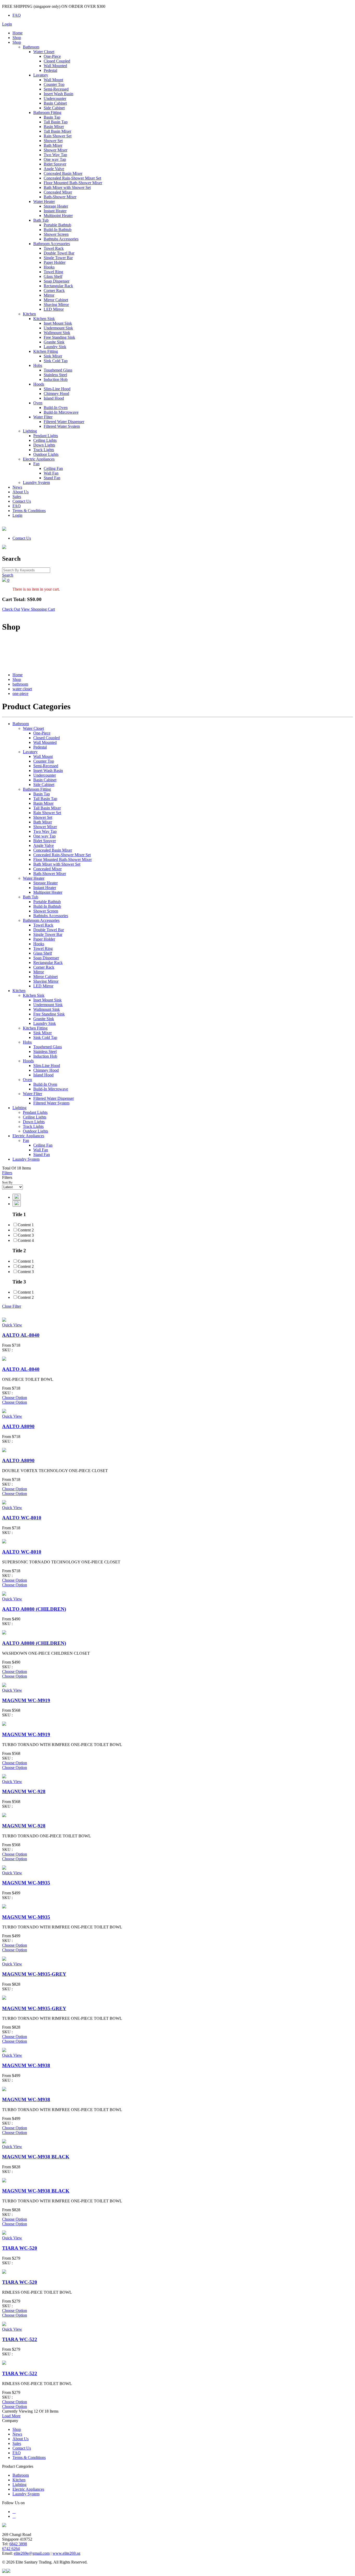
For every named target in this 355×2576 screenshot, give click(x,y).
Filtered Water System (62, 426)
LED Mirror (54, 309)
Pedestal (50, 70)
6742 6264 (11, 2549)
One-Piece (52, 56)
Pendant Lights (46, 436)
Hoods (39, 384)
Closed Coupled (57, 61)
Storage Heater (56, 206)
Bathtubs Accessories (61, 239)
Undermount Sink (58, 328)
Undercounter (55, 98)
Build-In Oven (56, 408)
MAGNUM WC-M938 (26, 2065)
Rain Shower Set (58, 136)
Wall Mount (53, 80)
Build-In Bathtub (58, 230)
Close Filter (12, 1306)
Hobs (38, 365)
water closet (22, 689)
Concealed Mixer (58, 192)
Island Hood (54, 398)
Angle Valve (54, 169)
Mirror (49, 295)
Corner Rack (54, 290)
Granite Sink (54, 342)
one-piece (20, 693)
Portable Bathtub (57, 225)
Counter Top (54, 84)
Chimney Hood (56, 394)
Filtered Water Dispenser (64, 422)
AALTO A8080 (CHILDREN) (34, 1609)
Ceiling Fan (53, 468)
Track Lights (44, 450)
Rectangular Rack (58, 286)
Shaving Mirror (56, 305)
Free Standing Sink (59, 337)
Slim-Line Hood (57, 389)
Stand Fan (52, 478)
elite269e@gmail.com (32, 2553)
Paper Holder (55, 262)
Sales (17, 497)
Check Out (11, 609)
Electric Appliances (39, 459)
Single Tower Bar (58, 258)
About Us (21, 492)
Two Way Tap (55, 155)
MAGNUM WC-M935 (26, 1883)
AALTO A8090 (18, 1426)
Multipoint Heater (58, 216)
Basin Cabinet (55, 103)
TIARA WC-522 (20, 2339)
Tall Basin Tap (56, 122)
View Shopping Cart (38, 609)
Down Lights (44, 445)
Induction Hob (56, 379)
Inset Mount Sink (58, 323)
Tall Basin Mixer (57, 131)
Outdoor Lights (46, 454)
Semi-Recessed (56, 89)
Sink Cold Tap (56, 361)
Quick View (12, 1325)
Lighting (30, 431)
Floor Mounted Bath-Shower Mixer (73, 183)
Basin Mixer (54, 127)
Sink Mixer (53, 356)
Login (7, 24)
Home (18, 33)
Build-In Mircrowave (61, 412)
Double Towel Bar (59, 253)
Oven (38, 403)
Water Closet (44, 52)
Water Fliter (43, 417)
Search (8, 575)
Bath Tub (41, 220)
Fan (36, 464)
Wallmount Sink (57, 333)
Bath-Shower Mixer (60, 197)
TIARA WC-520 (20, 2248)
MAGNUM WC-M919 (26, 1700)
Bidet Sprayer (55, 164)
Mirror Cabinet (56, 300)
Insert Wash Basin (58, 94)
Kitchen (29, 314)
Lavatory (41, 75)
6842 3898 (18, 2544)
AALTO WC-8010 (22, 1518)
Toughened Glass (58, 370)
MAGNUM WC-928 (24, 1791)
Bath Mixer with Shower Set (67, 187)
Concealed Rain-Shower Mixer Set (72, 178)
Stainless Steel (55, 375)
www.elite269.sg (66, 2553)
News (17, 487)
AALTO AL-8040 (21, 1335)
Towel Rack (54, 248)
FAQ (17, 15)
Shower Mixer (55, 150)
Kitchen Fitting (46, 351)
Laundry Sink (55, 347)
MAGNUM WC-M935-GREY (34, 1974)
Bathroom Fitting (47, 113)
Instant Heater (55, 211)
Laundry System (36, 482)
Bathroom (31, 47)
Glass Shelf (53, 276)
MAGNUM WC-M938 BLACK (36, 2157)
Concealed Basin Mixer (63, 173)
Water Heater (44, 202)
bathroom (20, 684)
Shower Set (53, 141)
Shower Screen (56, 234)
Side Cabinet (54, 108)
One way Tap (55, 159)
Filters (7, 1173)
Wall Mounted (55, 66)
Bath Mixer (53, 145)
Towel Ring (53, 272)
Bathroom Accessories (52, 244)
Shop (17, 38)
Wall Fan (51, 473)
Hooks (49, 267)
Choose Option (15, 1398)
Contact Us (22, 501)
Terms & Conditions (29, 511)
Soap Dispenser (57, 281)
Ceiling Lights (45, 440)
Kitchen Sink (44, 319)
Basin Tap (52, 117)
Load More (11, 2416)
